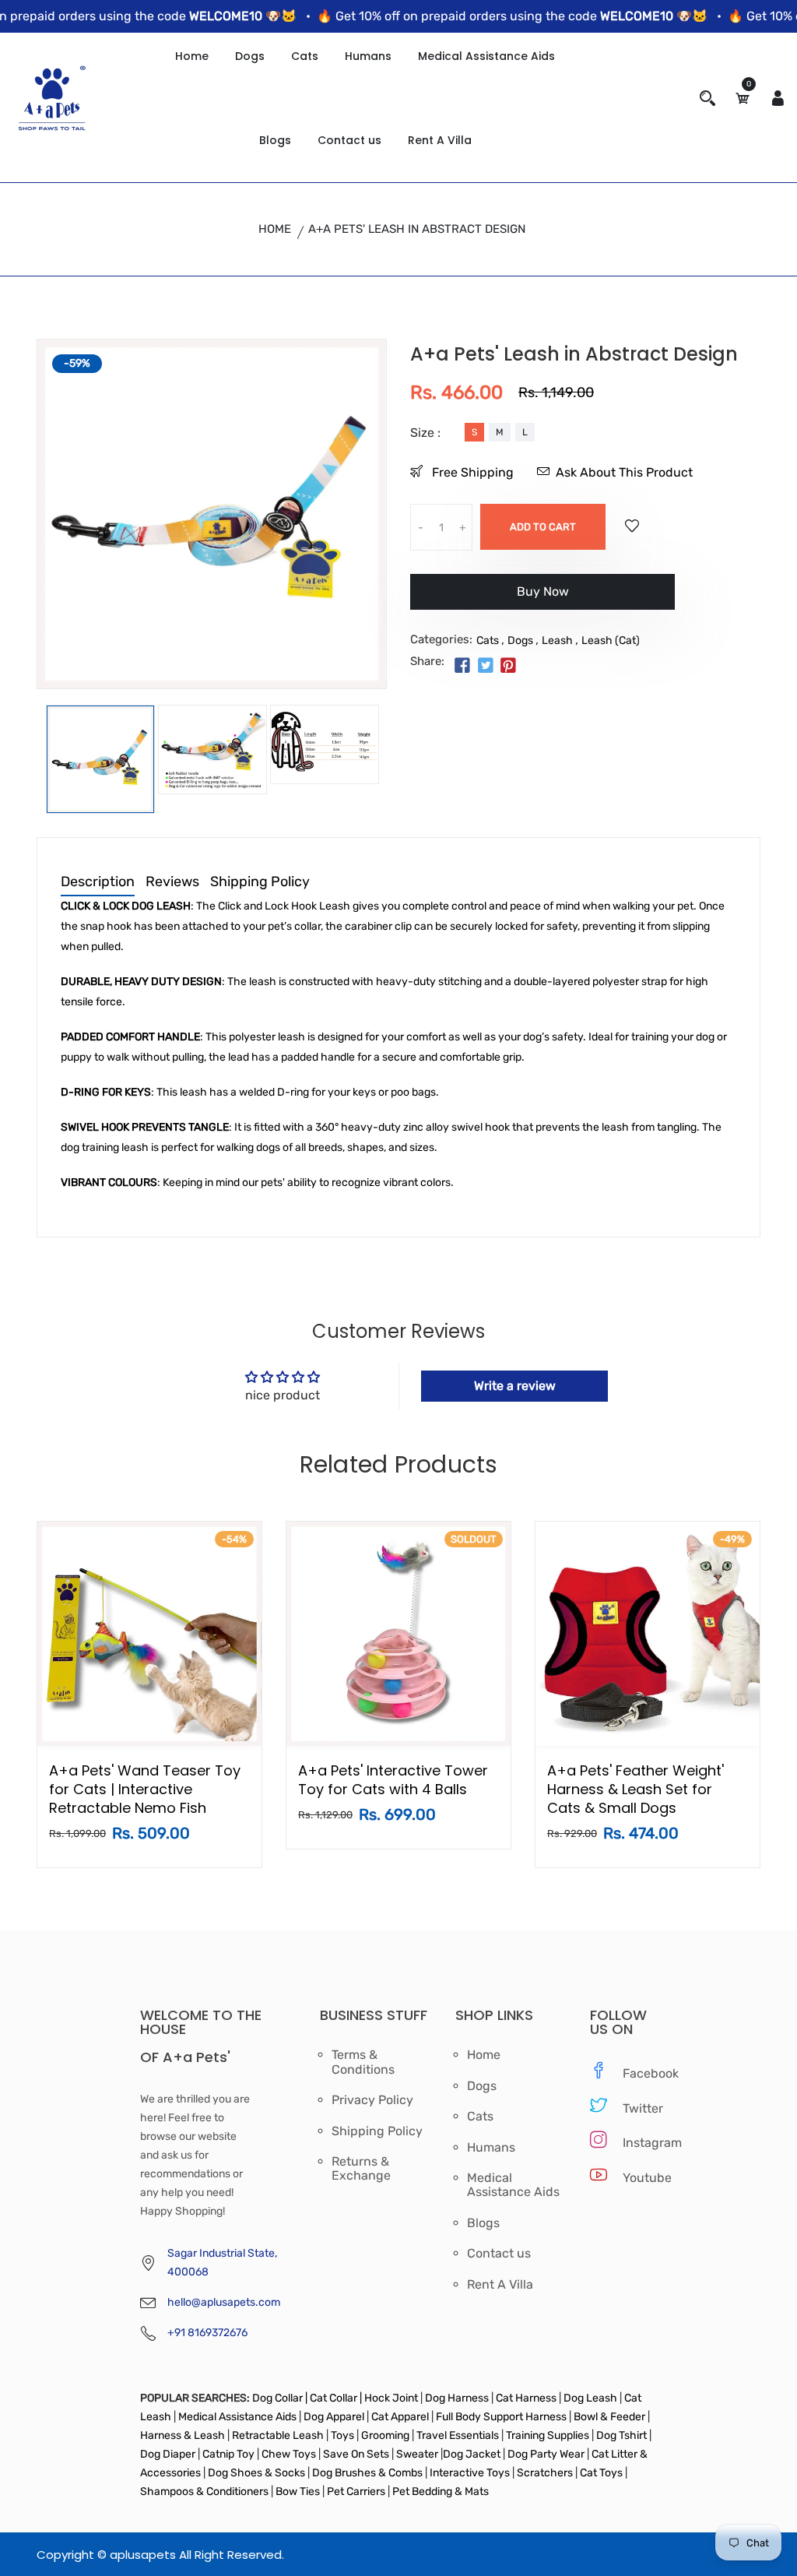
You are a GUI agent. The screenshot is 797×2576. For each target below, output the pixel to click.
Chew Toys (289, 2454)
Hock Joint (391, 2398)
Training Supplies (548, 2435)
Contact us (349, 140)
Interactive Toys (471, 2473)
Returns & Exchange (361, 2169)
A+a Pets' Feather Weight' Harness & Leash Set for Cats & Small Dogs (635, 1789)
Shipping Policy (260, 882)
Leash (557, 640)
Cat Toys (602, 2473)
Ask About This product (624, 472)
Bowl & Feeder (609, 2417)
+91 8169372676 (207, 2333)
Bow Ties (298, 2492)
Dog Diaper (168, 2454)
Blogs (275, 140)
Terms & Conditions (363, 2062)
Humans (368, 56)
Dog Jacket (472, 2454)
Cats (305, 56)
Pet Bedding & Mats (441, 2492)
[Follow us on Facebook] (462, 667)
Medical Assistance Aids (486, 56)
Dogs (250, 56)
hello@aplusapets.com (224, 2302)
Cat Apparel (401, 2417)
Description (98, 882)
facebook (640, 2073)
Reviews (172, 882)
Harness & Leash (183, 2435)
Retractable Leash (278, 2435)
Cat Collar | (335, 2398)
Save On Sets (356, 2454)
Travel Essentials (459, 2435)
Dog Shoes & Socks (258, 2473)
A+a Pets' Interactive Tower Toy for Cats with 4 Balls (393, 1780)
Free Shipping (471, 472)
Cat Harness (527, 2398)
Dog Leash (590, 2398)
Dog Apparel (334, 2417)
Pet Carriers (357, 2492)
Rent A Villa (440, 140)
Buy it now (542, 598)
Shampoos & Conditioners (204, 2492)
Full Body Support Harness (500, 2417)
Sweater (416, 2454)
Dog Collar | (280, 2398)
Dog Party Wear (546, 2454)
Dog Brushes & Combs (367, 2473)
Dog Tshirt (623, 2435)
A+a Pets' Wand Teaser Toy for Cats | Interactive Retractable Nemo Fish (145, 1789)
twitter (640, 2108)
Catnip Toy (228, 2454)
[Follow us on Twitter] (485, 667)
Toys (342, 2435)
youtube (640, 2178)
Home (192, 56)
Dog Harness (456, 2398)
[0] (743, 99)
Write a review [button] (515, 1386)
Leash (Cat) (611, 640)
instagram (640, 2143)
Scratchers (545, 2473)
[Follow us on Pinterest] (508, 667)
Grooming (385, 2435)
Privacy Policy (372, 2100)
